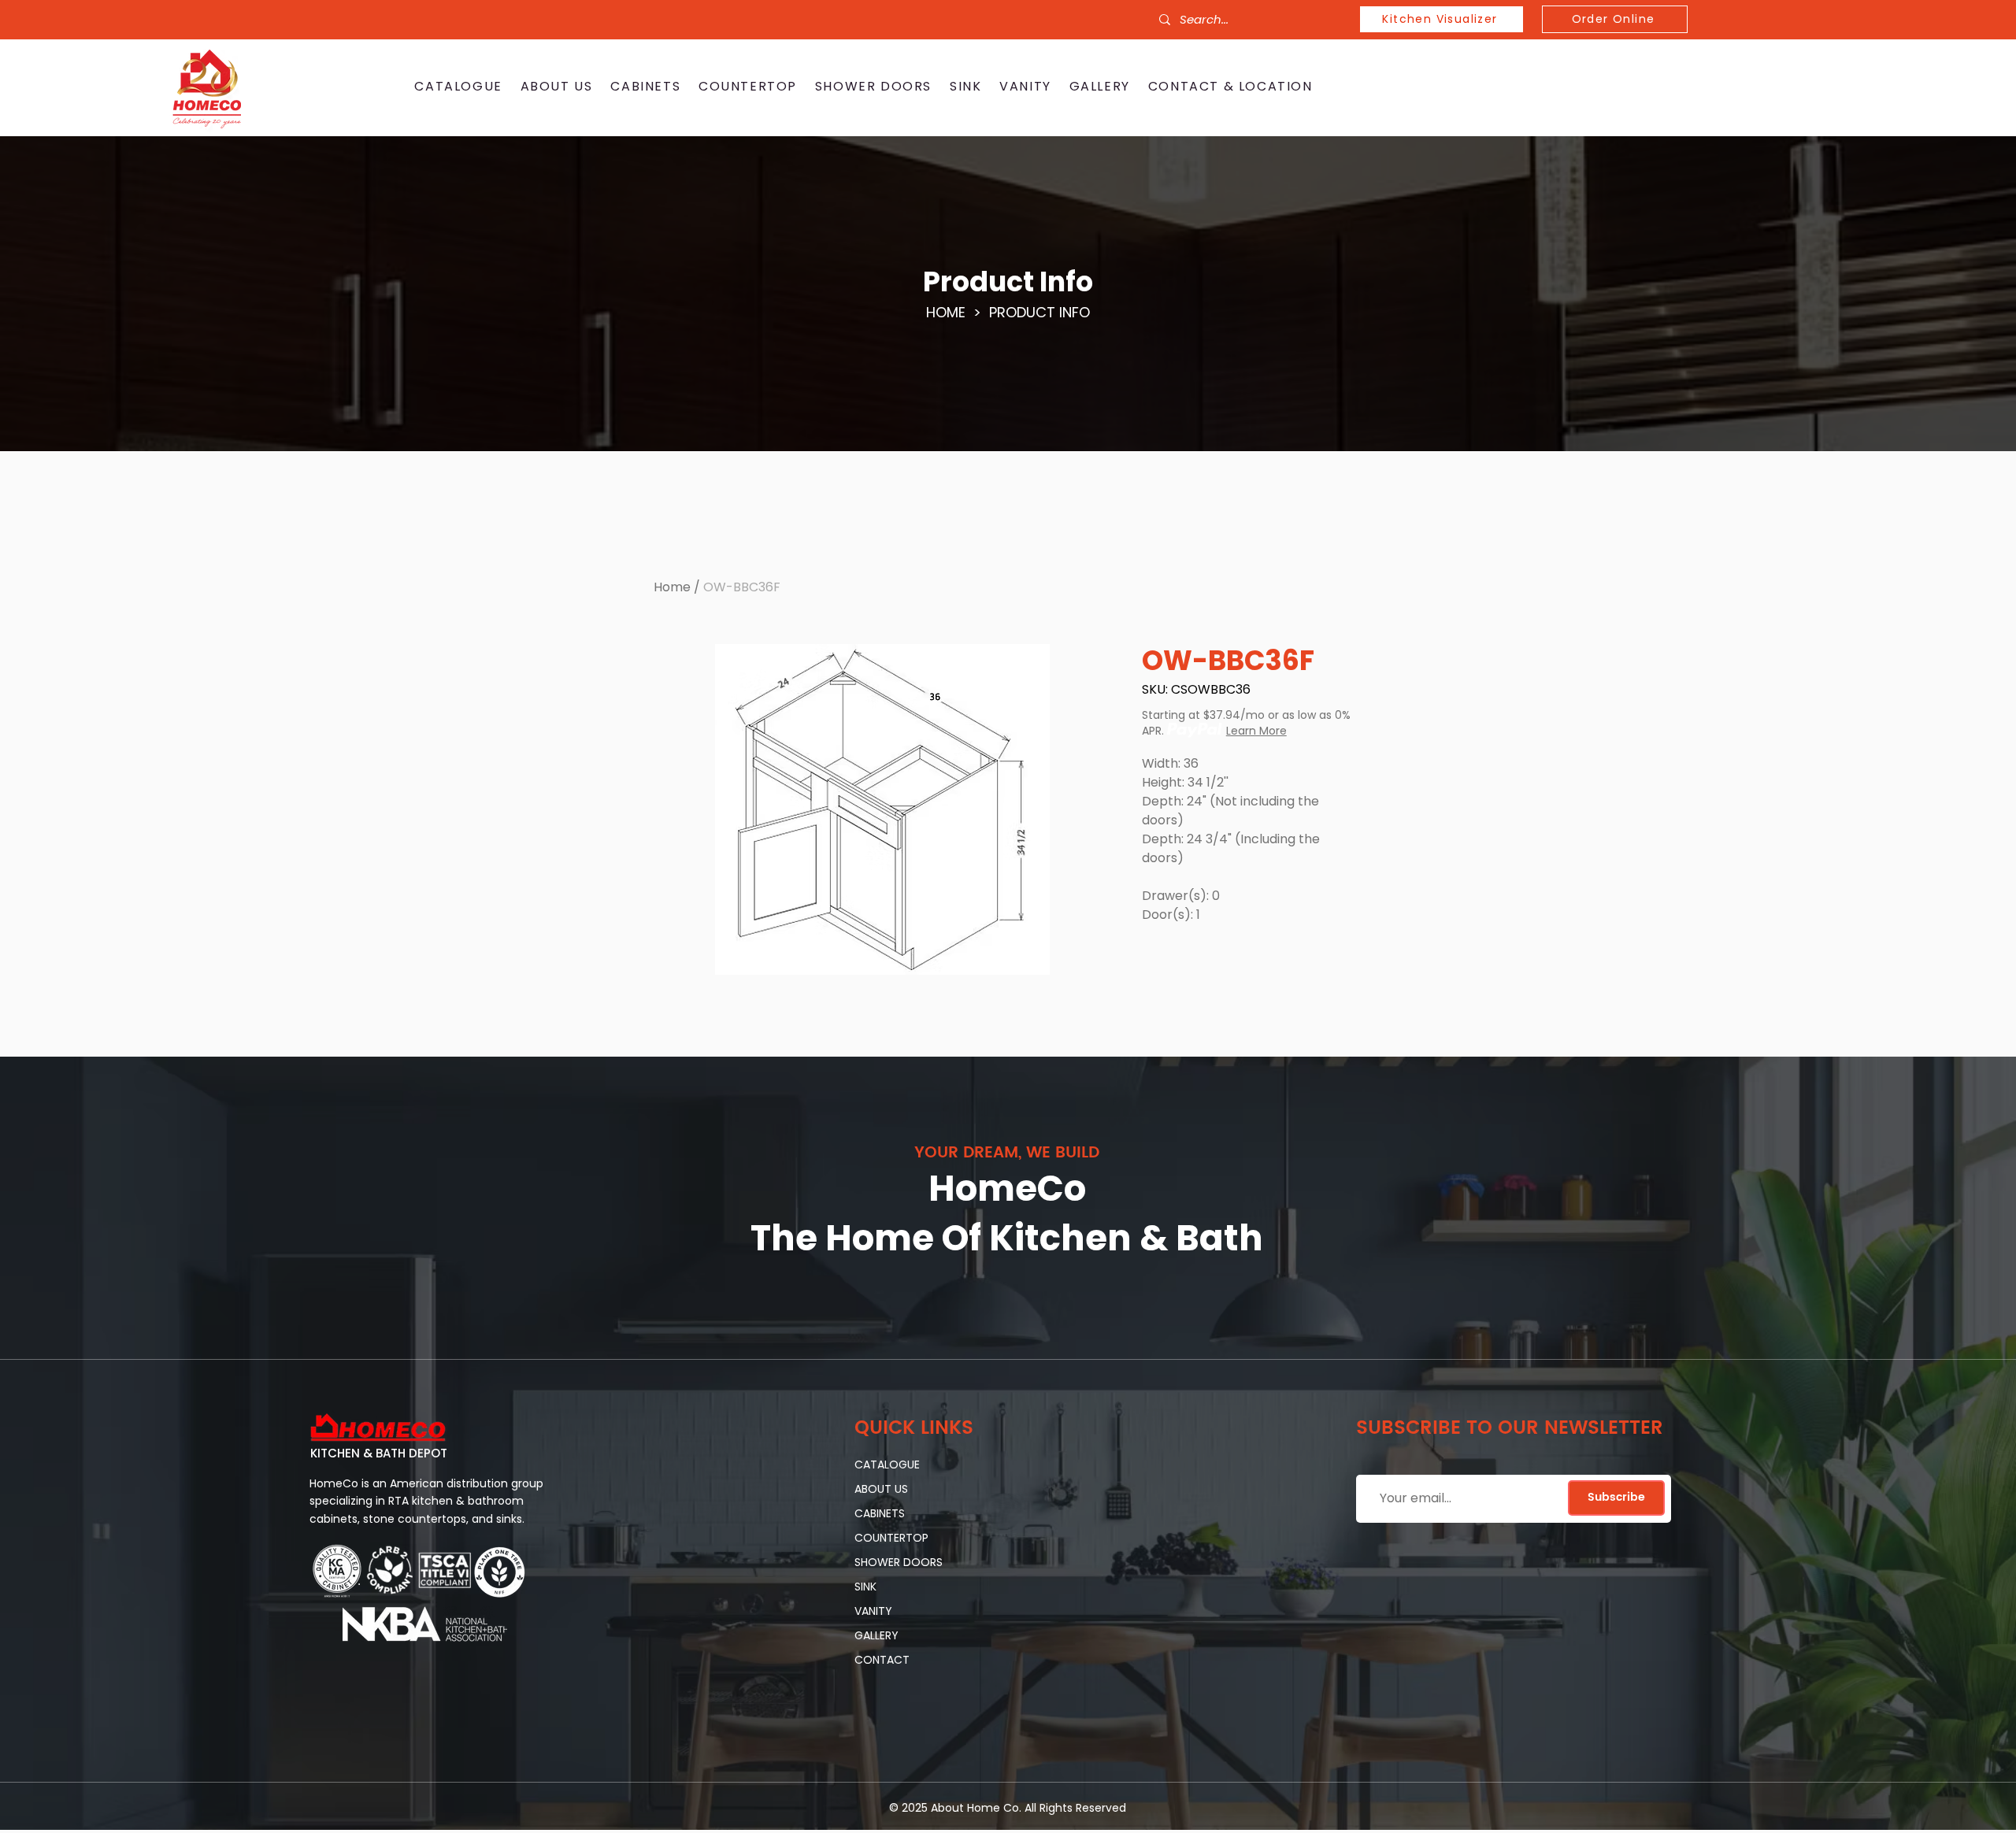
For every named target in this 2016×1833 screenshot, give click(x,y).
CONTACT (882, 1660)
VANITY (873, 1611)
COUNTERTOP (891, 1538)
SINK (865, 1587)
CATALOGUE (887, 1465)
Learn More (1256, 731)
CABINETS (880, 1513)
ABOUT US (881, 1489)
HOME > (958, 312)
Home (672, 587)
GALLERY (876, 1635)
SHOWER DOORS (899, 1562)
